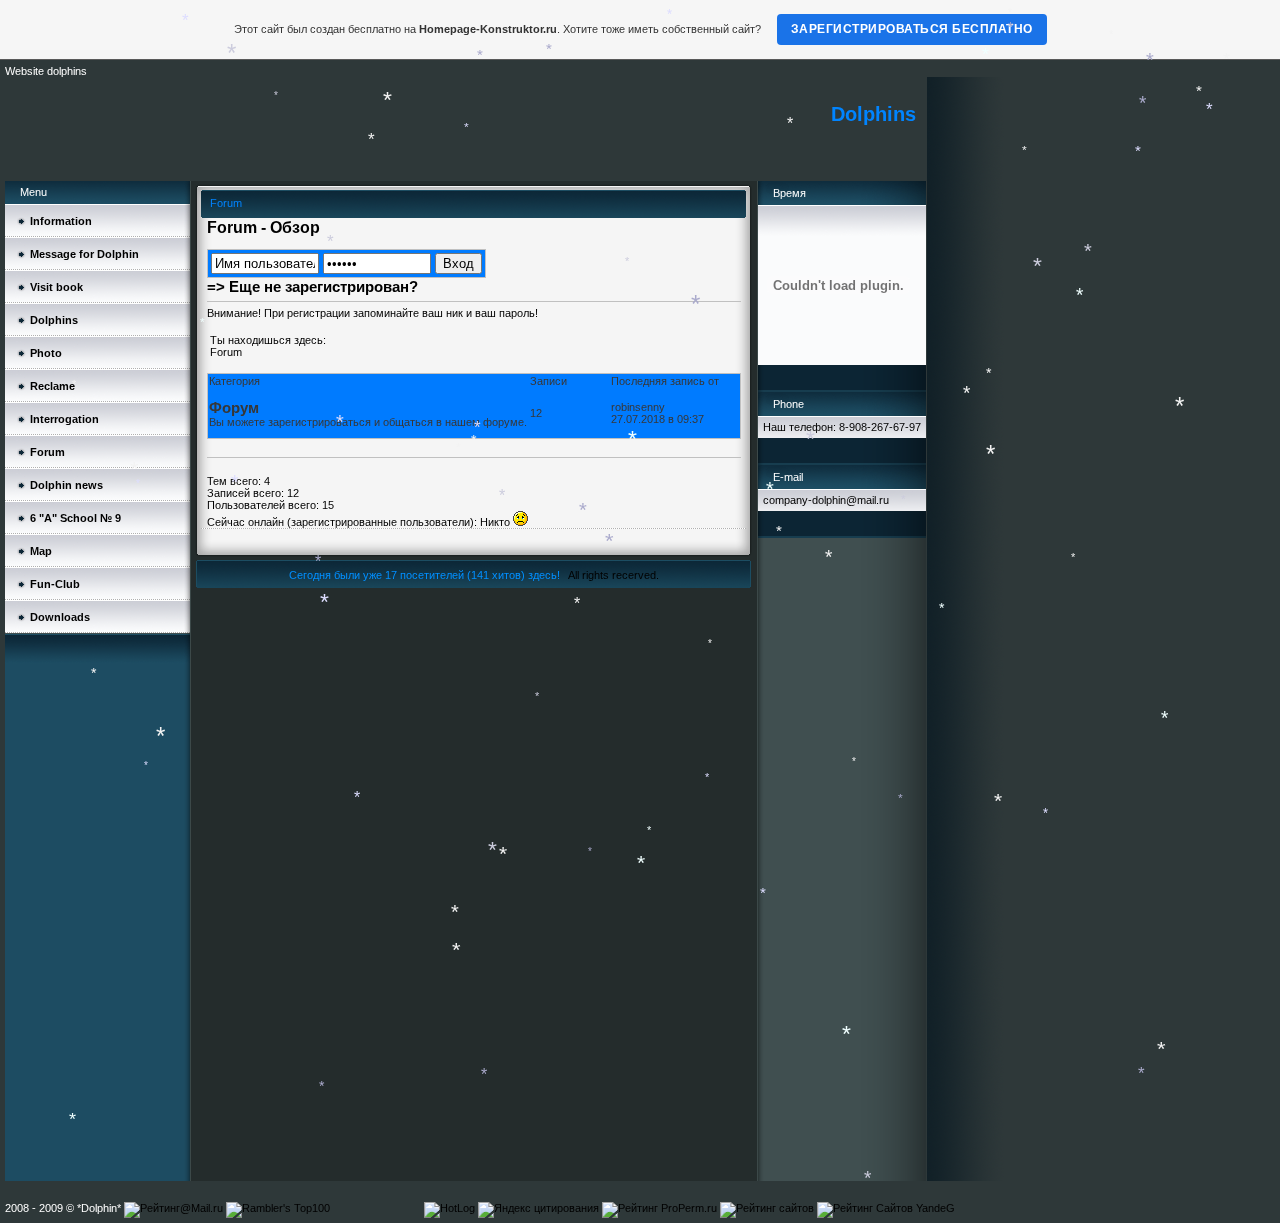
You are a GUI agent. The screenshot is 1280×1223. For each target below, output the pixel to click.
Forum (226, 352)
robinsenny (638, 407)
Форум (234, 407)
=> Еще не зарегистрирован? (312, 286)
